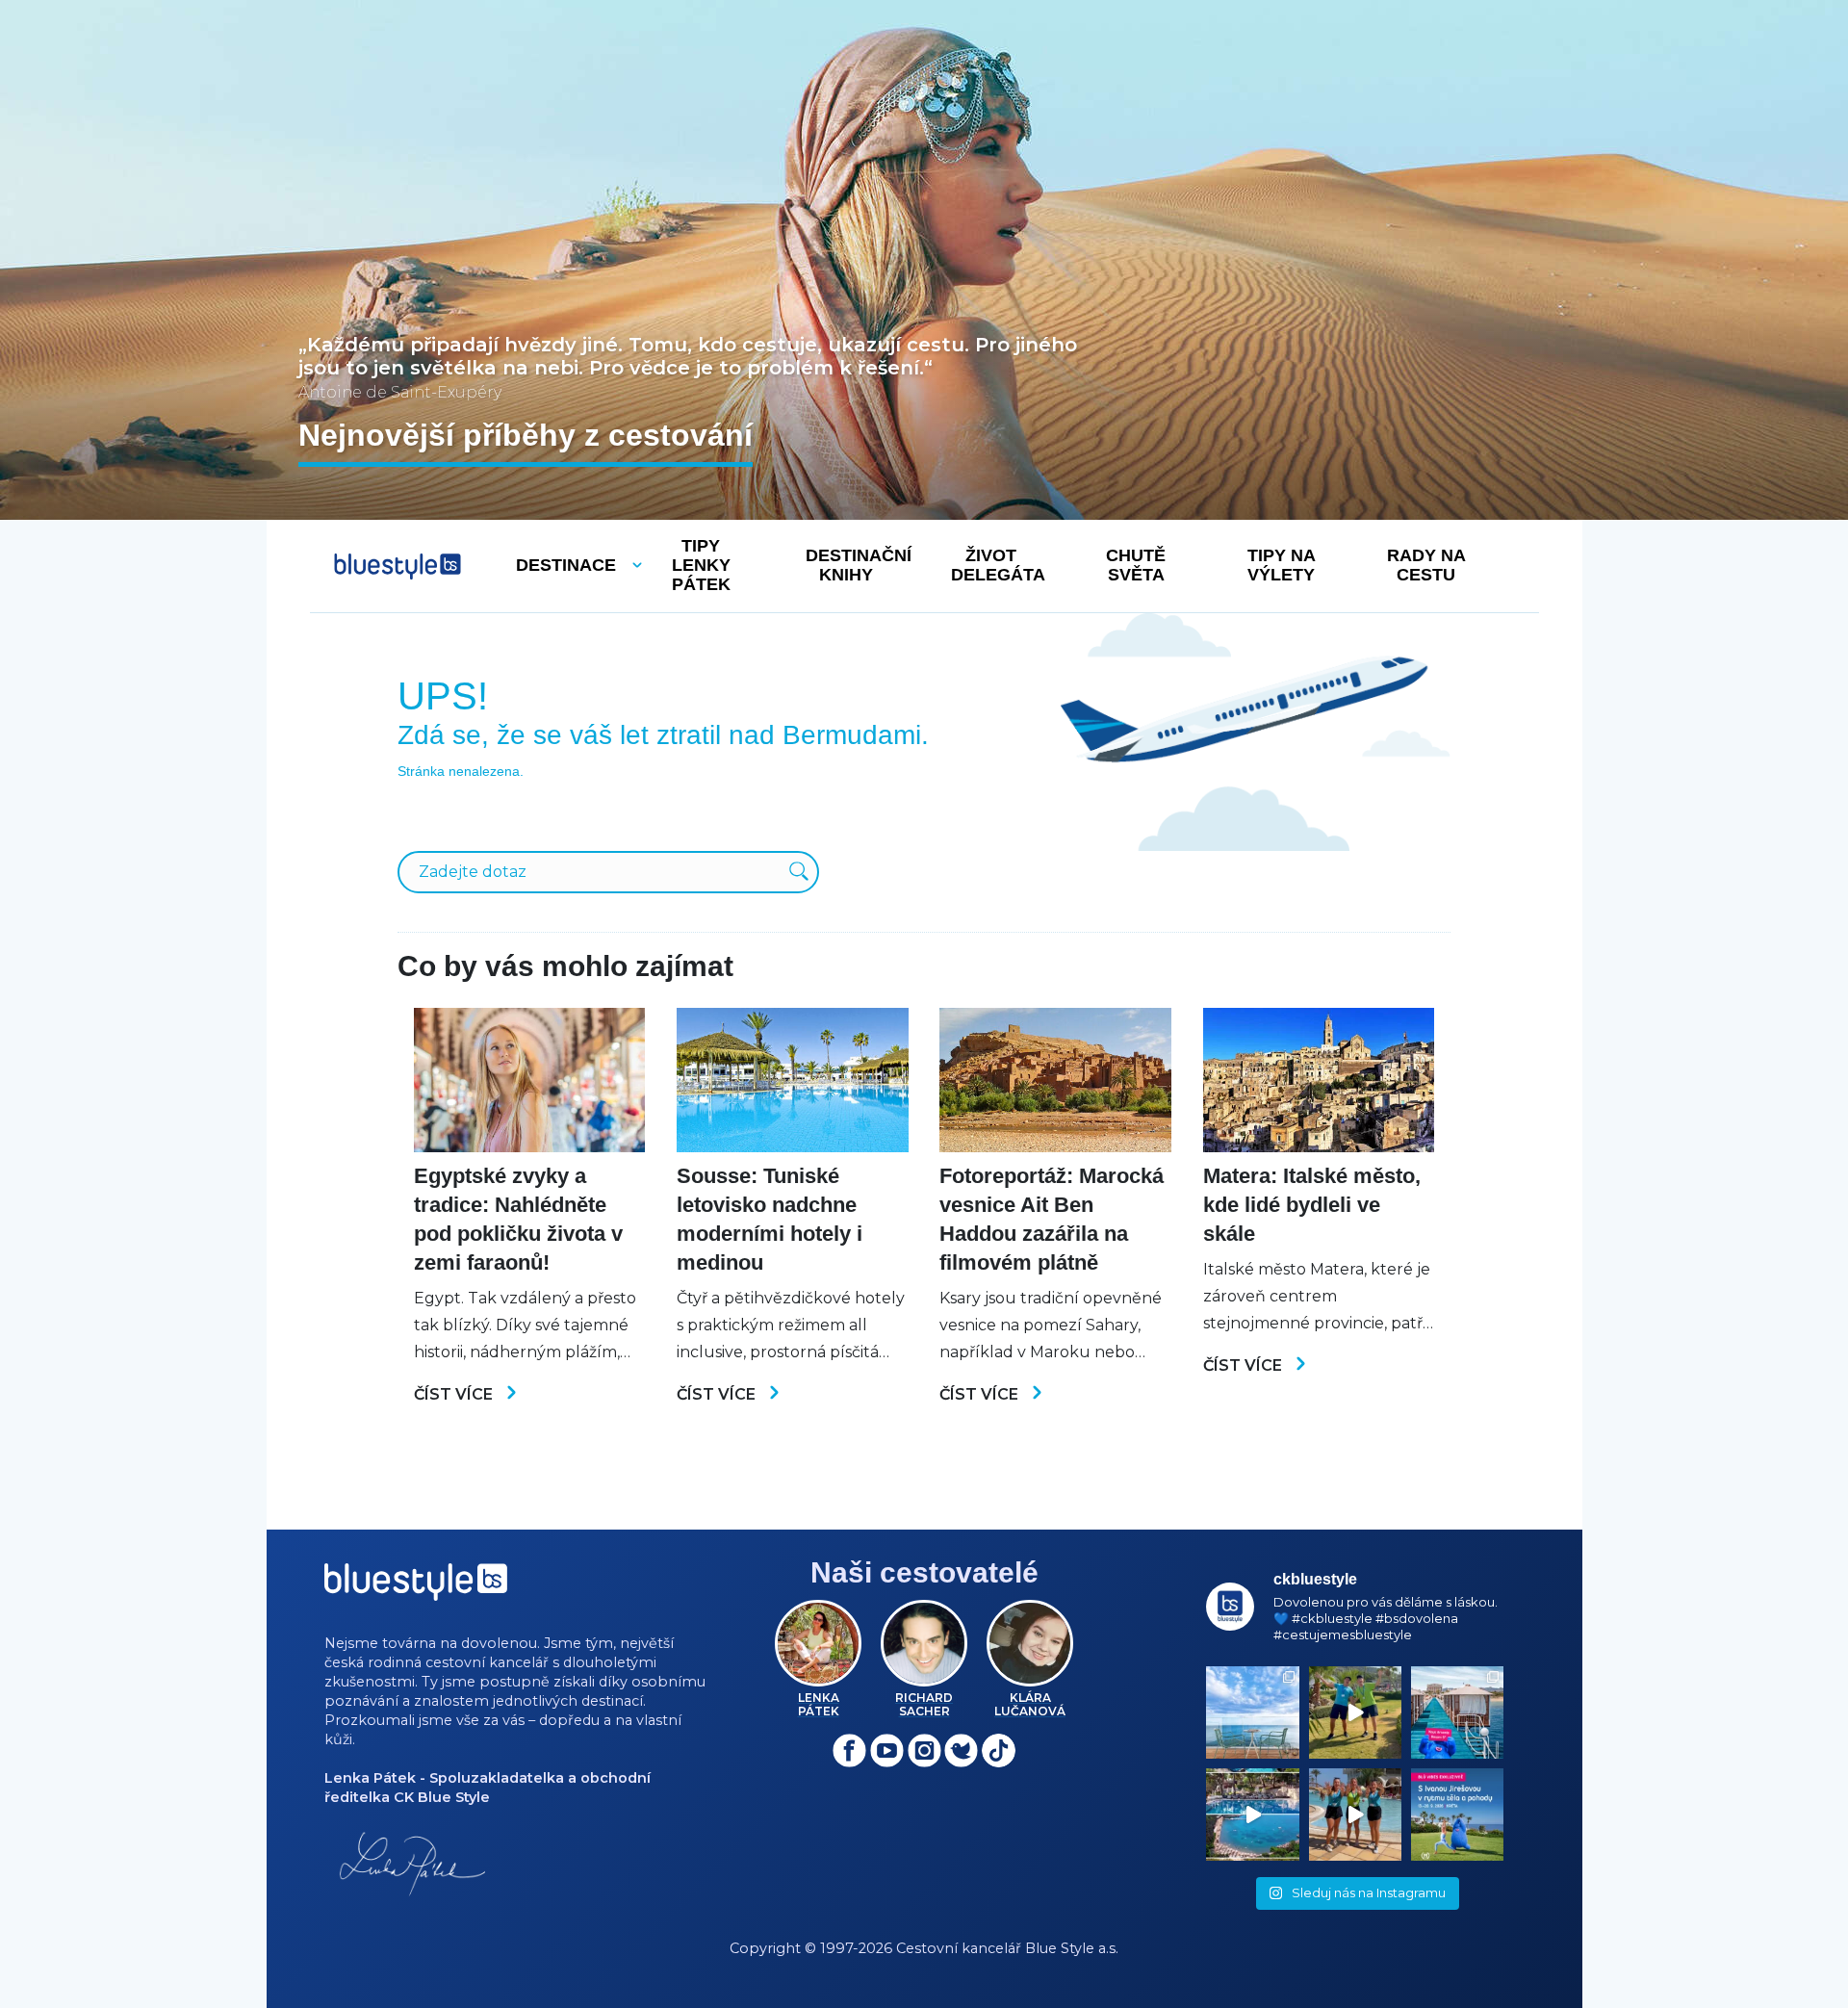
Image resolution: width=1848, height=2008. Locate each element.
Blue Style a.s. (1072, 1948)
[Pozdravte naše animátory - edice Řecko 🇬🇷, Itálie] (1355, 1712)
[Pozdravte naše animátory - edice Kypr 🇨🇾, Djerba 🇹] (1355, 1815)
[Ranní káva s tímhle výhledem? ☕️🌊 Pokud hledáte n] (1252, 1712)
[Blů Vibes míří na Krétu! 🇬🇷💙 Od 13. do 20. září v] (1457, 1815)
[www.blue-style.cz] (416, 1589)
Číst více (455, 1394)
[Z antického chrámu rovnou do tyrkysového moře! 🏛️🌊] (1457, 1712)
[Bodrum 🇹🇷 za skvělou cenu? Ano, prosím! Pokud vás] (1252, 1815)
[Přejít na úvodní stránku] (398, 566)
